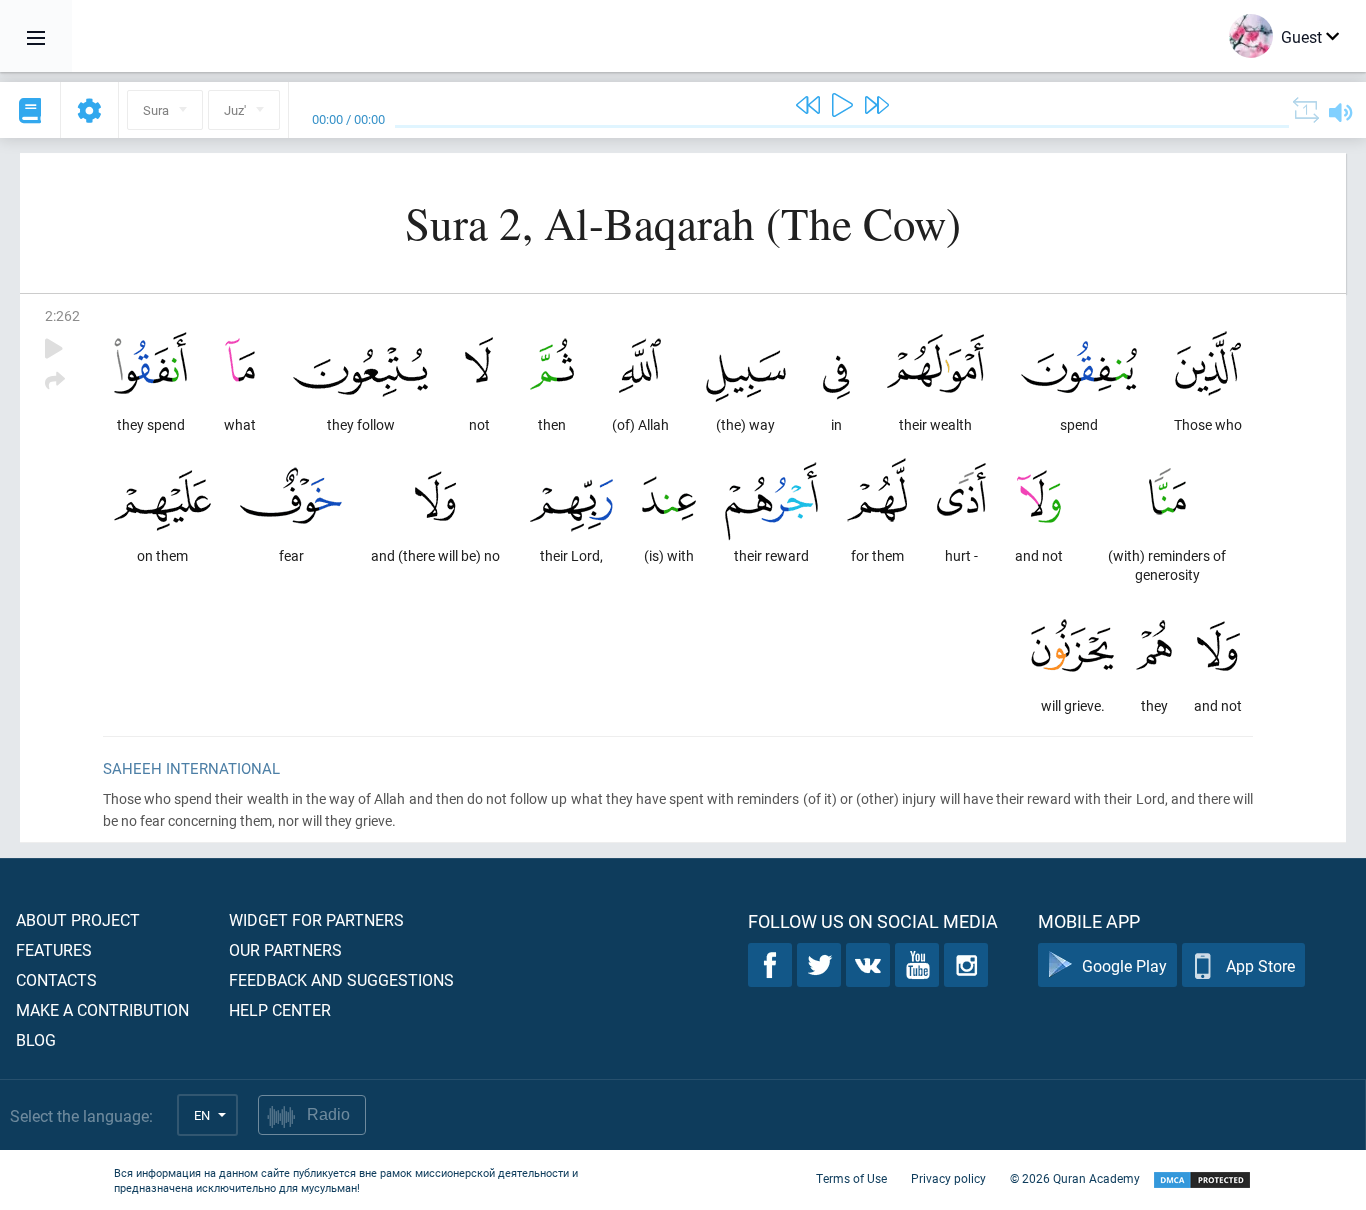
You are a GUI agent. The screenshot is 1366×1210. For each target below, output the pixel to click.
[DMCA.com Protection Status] (1202, 1180)
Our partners (285, 949)
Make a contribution (102, 1009)
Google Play (1124, 965)
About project (78, 919)
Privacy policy (948, 1178)
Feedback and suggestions (341, 979)
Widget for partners (316, 919)
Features (54, 949)
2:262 (62, 315)
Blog (36, 1039)
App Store (1260, 965)
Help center (280, 1009)
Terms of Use (851, 1178)
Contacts (56, 979)
